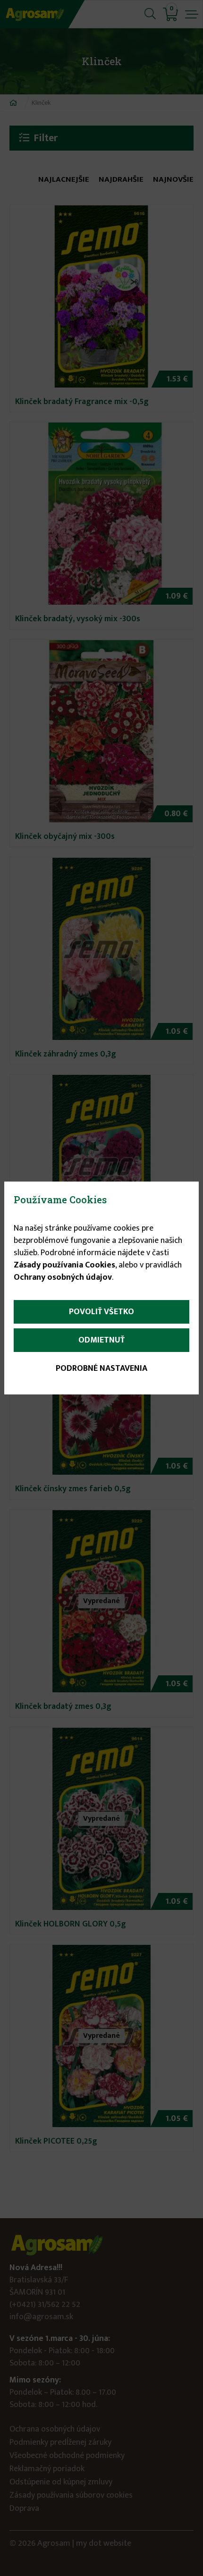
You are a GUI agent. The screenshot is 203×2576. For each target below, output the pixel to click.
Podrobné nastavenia (101, 1368)
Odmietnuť (101, 1340)
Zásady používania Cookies (64, 1265)
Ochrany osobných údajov (63, 1277)
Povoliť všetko (101, 1312)
